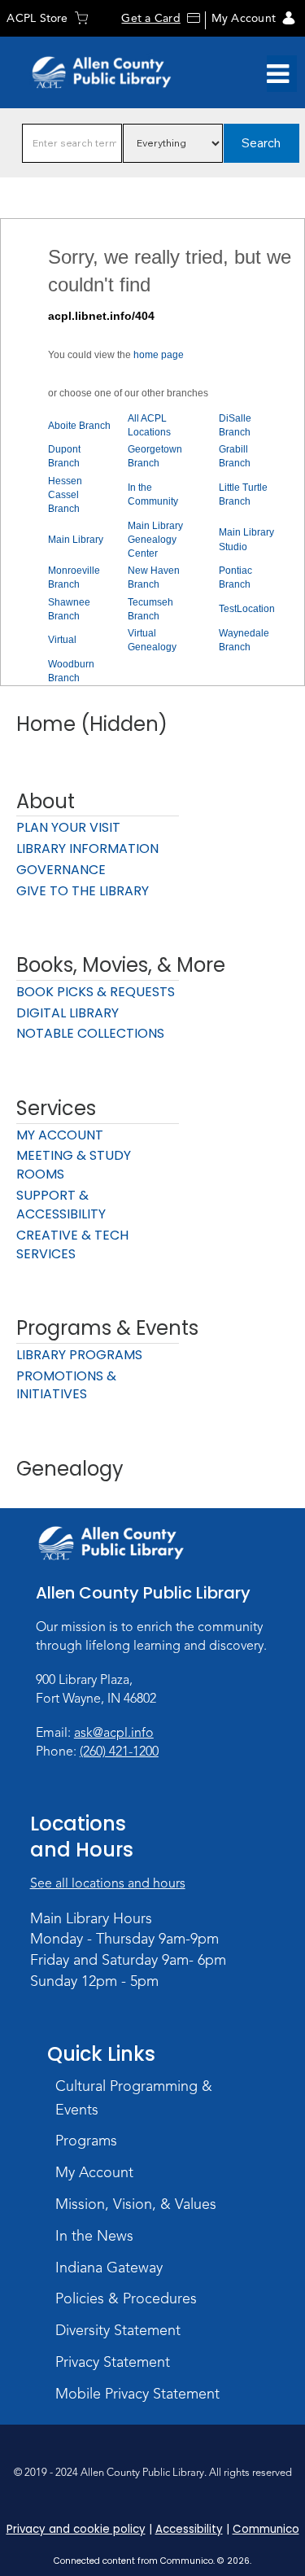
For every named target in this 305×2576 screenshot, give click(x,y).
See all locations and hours (108, 1883)
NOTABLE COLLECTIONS (90, 1033)
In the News (94, 2236)
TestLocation (247, 609)
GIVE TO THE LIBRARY (83, 891)
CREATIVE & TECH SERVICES (72, 1244)
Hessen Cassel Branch (65, 495)
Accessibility (189, 2529)
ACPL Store (37, 18)
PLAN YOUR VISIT (68, 827)
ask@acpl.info (114, 1733)
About (46, 801)
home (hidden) (92, 724)
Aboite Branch (79, 426)
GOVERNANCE (61, 870)
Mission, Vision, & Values (136, 2204)
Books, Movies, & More (121, 965)
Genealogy (70, 1469)
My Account (244, 18)
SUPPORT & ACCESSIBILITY (61, 1205)
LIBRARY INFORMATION (87, 848)
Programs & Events (107, 1328)
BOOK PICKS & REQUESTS (96, 992)
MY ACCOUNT (60, 1135)
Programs (86, 2141)
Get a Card (150, 18)
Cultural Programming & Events (134, 2098)
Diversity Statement (118, 2330)
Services (56, 1108)
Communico (266, 2529)
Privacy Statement (113, 2362)
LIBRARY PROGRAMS (79, 1355)
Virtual (62, 640)
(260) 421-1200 (119, 1752)
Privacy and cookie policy (76, 2529)
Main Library (76, 540)
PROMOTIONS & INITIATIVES (66, 1385)
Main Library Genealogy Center (155, 540)
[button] (278, 74)
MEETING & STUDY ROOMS (74, 1165)
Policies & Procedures (126, 2298)
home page (159, 355)
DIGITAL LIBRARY (68, 1013)
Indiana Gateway (109, 2268)
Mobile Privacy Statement (137, 2394)
